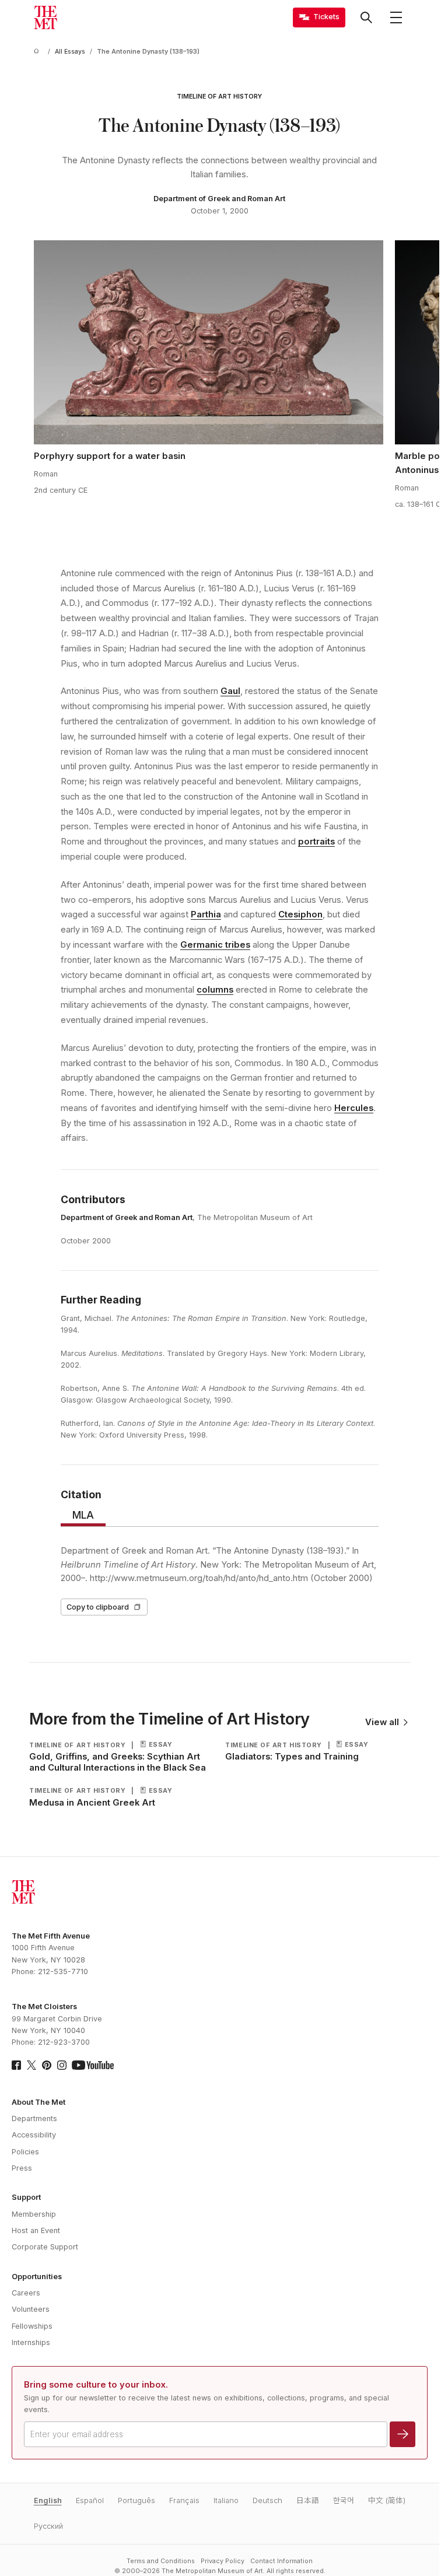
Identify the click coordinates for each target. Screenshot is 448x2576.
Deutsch (267, 2500)
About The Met (38, 2102)
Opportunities (37, 2277)
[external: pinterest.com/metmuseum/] (47, 2065)
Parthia (206, 914)
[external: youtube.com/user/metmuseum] (93, 2065)
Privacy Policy (223, 2561)
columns (215, 990)
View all (382, 1722)
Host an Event (36, 2230)
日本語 (308, 2500)
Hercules (354, 1108)
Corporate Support (45, 2247)
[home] (38, 52)
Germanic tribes (215, 945)
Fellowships (32, 2326)
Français (184, 2500)
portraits (316, 842)
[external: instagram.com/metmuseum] (62, 2065)
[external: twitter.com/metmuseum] (32, 2065)
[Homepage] (45, 17)
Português (136, 2500)
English (48, 2500)
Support (26, 2197)
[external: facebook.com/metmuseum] (16, 2065)
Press (22, 2168)
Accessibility (34, 2135)
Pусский (48, 2526)
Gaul (230, 691)
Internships (31, 2342)
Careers (26, 2293)
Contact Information (281, 2561)
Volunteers (31, 2309)
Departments (34, 2118)
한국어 (344, 2500)
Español (90, 2500)
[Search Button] (366, 17)
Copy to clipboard (98, 1607)
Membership (34, 2214)
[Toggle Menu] (396, 17)
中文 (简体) (387, 2500)
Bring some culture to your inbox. (96, 2385)
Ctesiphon (300, 914)
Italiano (226, 2500)
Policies (25, 2152)
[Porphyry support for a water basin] (209, 342)
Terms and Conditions (161, 2561)
